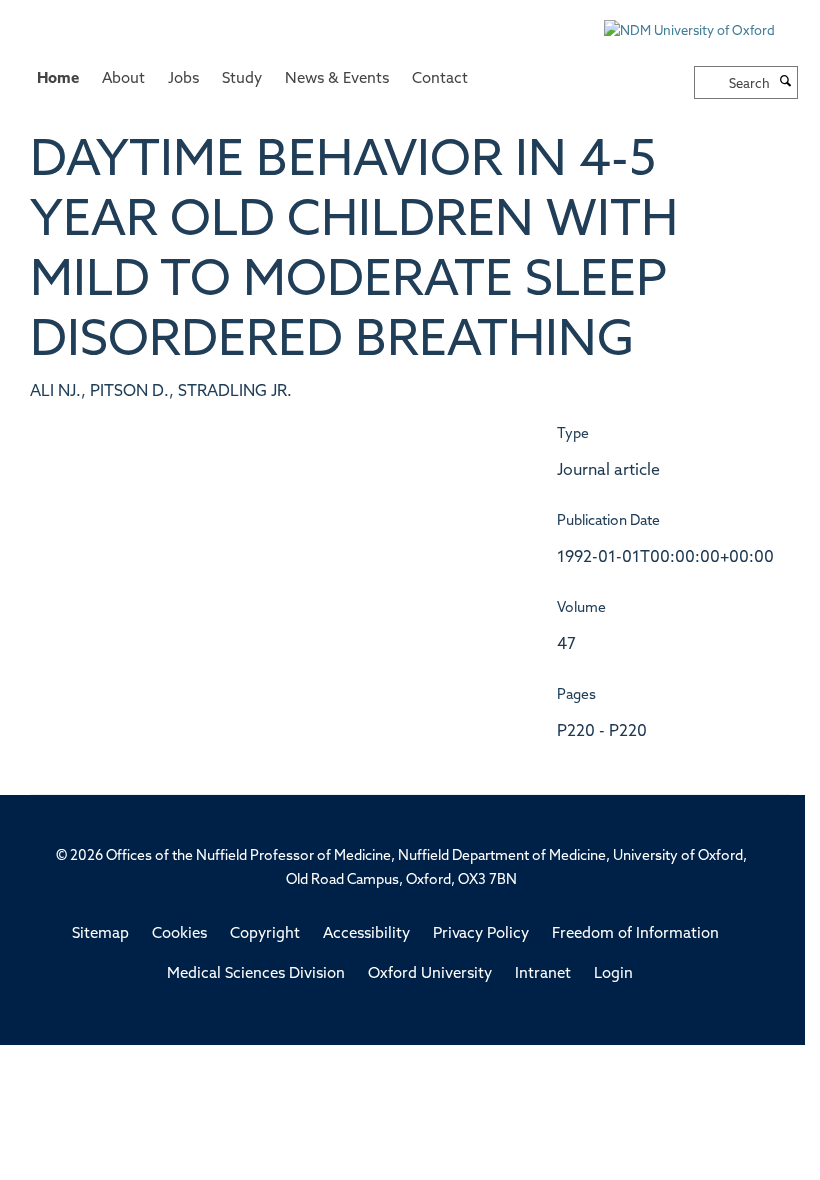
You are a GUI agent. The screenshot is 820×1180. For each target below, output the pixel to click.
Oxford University (430, 974)
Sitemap (100, 934)
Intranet (543, 974)
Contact (440, 79)
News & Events (337, 79)
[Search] (786, 83)
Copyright (265, 934)
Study (242, 79)
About (123, 79)
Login (613, 974)
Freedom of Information (635, 934)
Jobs (183, 79)
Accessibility (366, 934)
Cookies (179, 934)
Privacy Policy (481, 934)
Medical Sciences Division (256, 974)
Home (58, 79)
